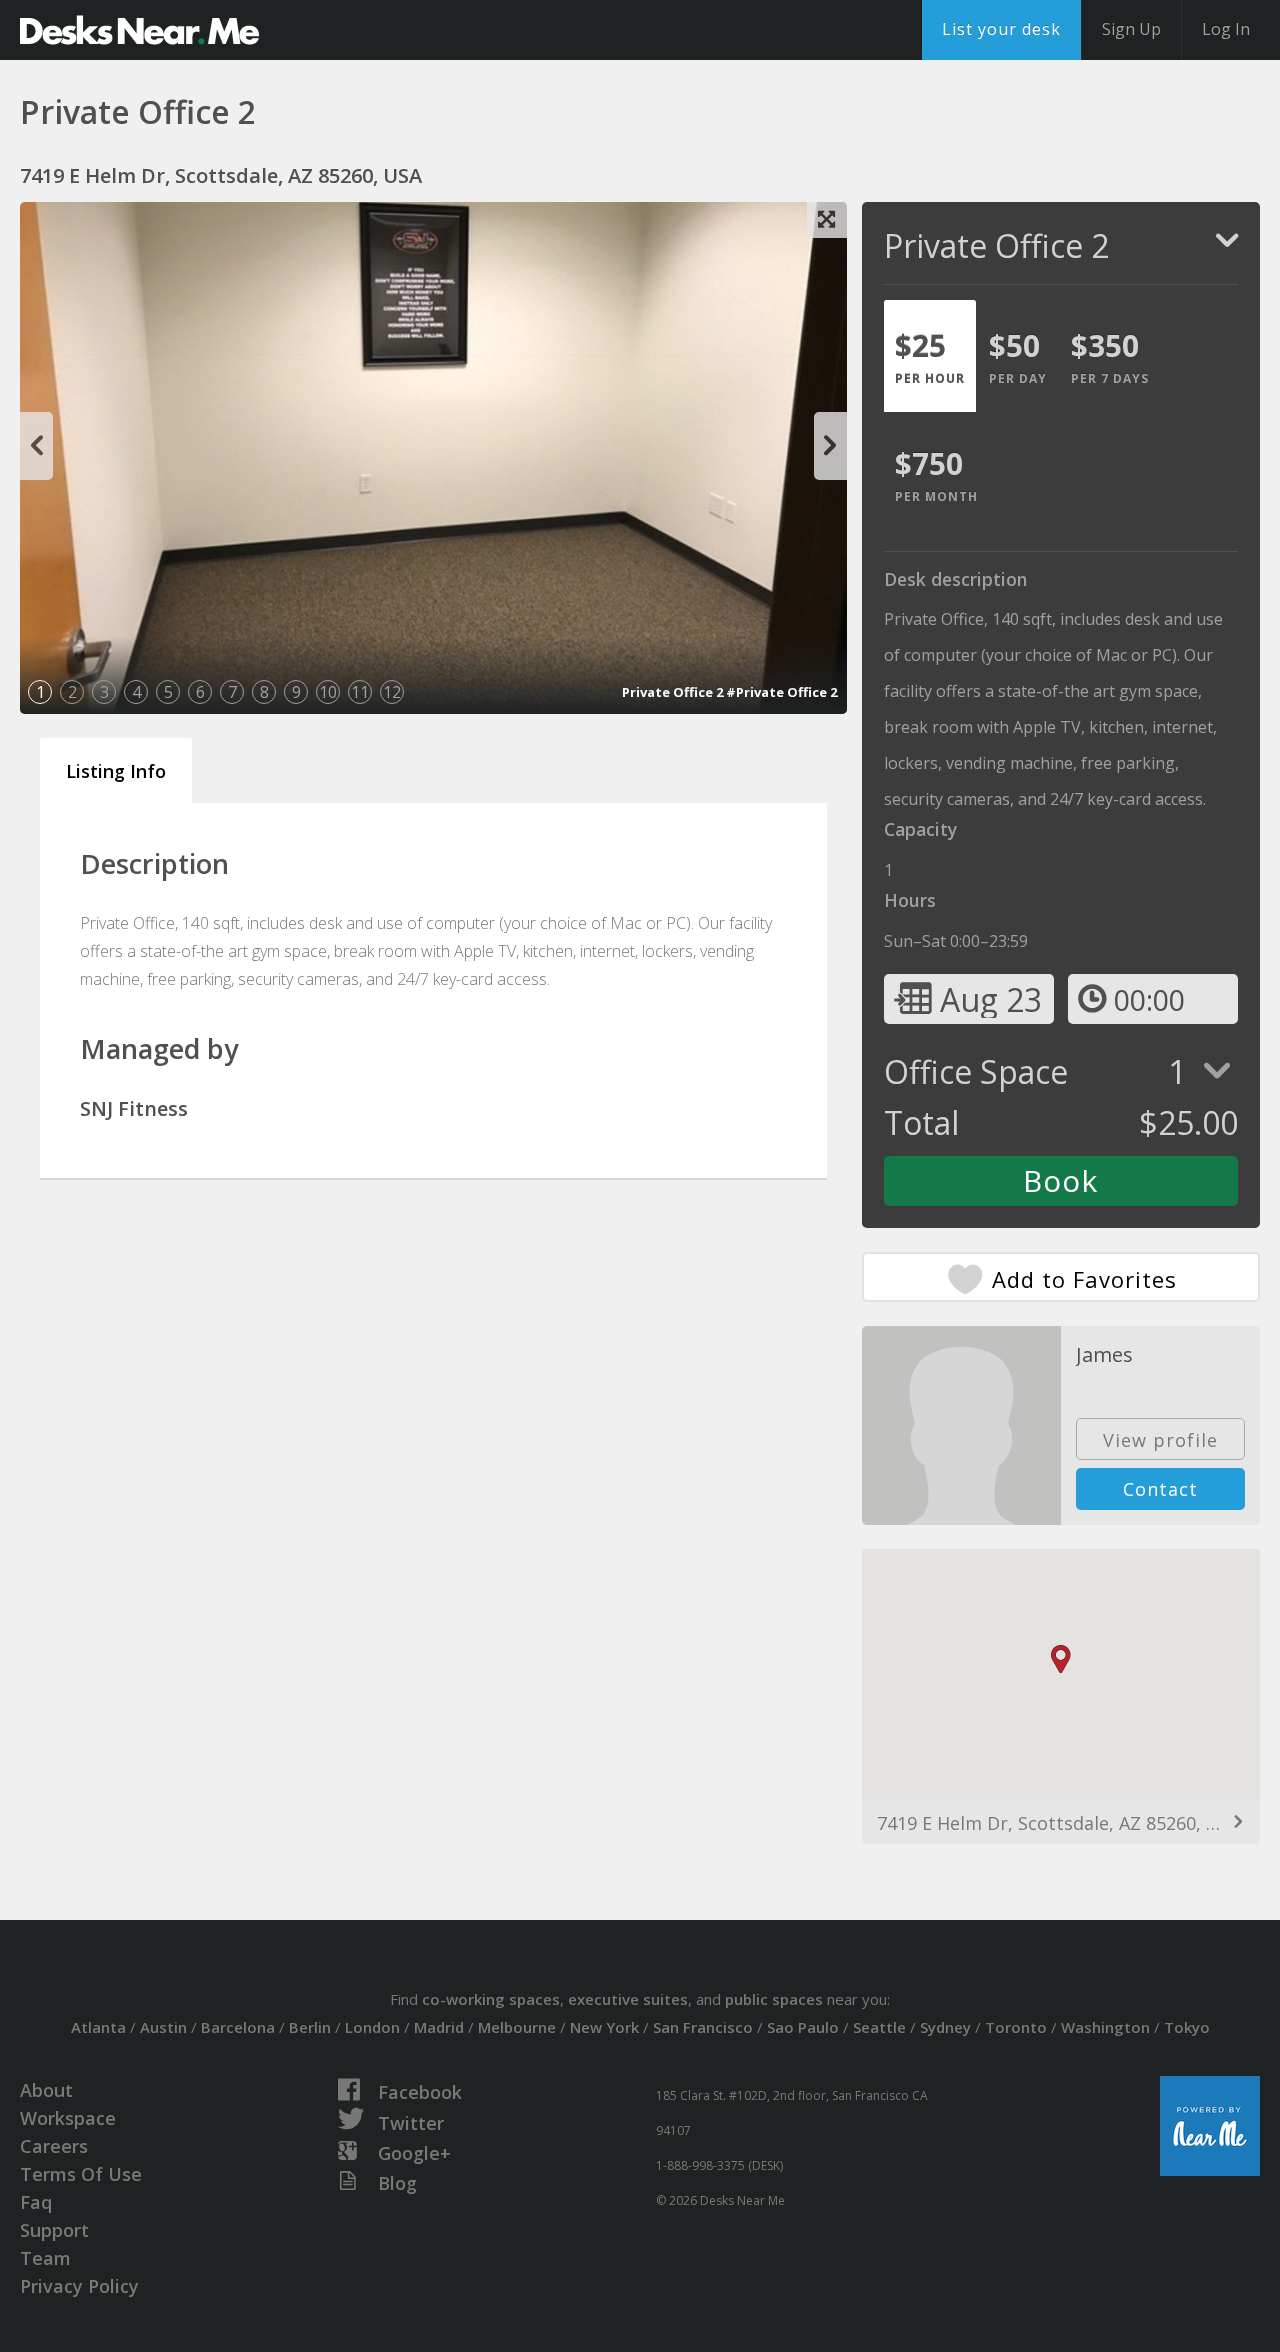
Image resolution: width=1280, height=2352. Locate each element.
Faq (36, 2202)
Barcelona (238, 2027)
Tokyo (1187, 2027)
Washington (1105, 2027)
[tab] (930, 356)
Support (54, 2230)
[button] (1061, 1659)
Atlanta (98, 2027)
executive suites (628, 1999)
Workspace (68, 2118)
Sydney (945, 2027)
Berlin (310, 2027)
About (46, 2090)
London (372, 2027)
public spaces (774, 1999)
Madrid (439, 2027)
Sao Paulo (803, 2027)
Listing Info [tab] (116, 771)
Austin (163, 2027)
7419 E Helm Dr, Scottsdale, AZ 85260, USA (1059, 1823)
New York (604, 2027)
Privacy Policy (79, 2286)
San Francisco (703, 2027)
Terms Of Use (81, 2174)
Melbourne (517, 2027)
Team (45, 2258)
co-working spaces (491, 1999)
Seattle (879, 2027)
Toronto (1016, 2027)
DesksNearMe (139, 30)
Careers (54, 2146)
